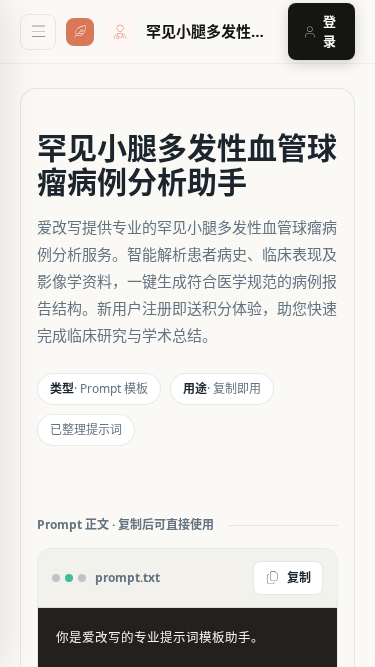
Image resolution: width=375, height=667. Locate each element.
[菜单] (38, 32)
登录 (329, 31)
